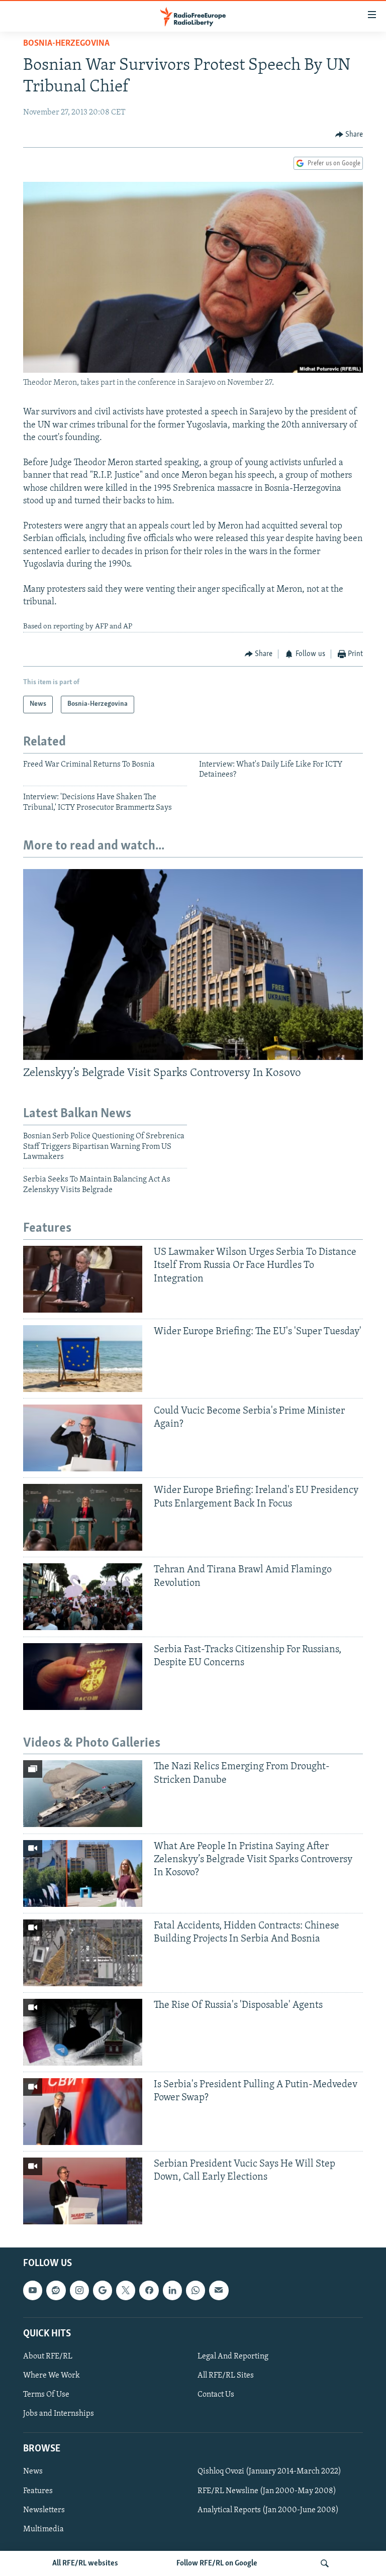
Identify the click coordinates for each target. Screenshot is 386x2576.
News (33, 2472)
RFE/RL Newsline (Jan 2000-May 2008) (267, 2491)
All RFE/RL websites (85, 2563)
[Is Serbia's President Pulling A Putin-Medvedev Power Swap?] (83, 2112)
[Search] (325, 2563)
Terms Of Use (46, 2395)
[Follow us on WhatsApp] (196, 2290)
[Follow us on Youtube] (33, 2290)
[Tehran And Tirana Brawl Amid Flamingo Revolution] (83, 1597)
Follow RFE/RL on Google (217, 2563)
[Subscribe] (219, 2290)
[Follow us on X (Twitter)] (126, 2290)
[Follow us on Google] (103, 2290)
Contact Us (216, 2395)
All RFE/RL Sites (226, 2376)
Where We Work (52, 2376)
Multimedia (43, 2529)
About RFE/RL (48, 2356)
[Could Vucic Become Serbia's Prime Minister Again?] (83, 1438)
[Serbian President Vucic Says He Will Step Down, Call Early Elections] (83, 2191)
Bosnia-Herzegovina (66, 44)
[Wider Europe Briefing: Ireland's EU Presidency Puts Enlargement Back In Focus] (83, 1517)
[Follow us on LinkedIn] (172, 2290)
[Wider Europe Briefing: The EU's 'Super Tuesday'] (83, 1359)
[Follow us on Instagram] (79, 2290)
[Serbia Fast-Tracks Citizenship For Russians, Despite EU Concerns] (83, 1677)
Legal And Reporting (233, 2356)
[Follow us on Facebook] (149, 2290)
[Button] (349, 135)
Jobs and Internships (59, 2414)
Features (38, 2491)
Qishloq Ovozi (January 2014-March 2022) (269, 2472)
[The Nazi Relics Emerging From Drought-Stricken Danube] (83, 1794)
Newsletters (44, 2510)
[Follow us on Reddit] (56, 2290)
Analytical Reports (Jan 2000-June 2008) (268, 2510)
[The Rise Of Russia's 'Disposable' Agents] (83, 2032)
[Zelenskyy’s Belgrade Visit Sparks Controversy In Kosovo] (193, 964)
